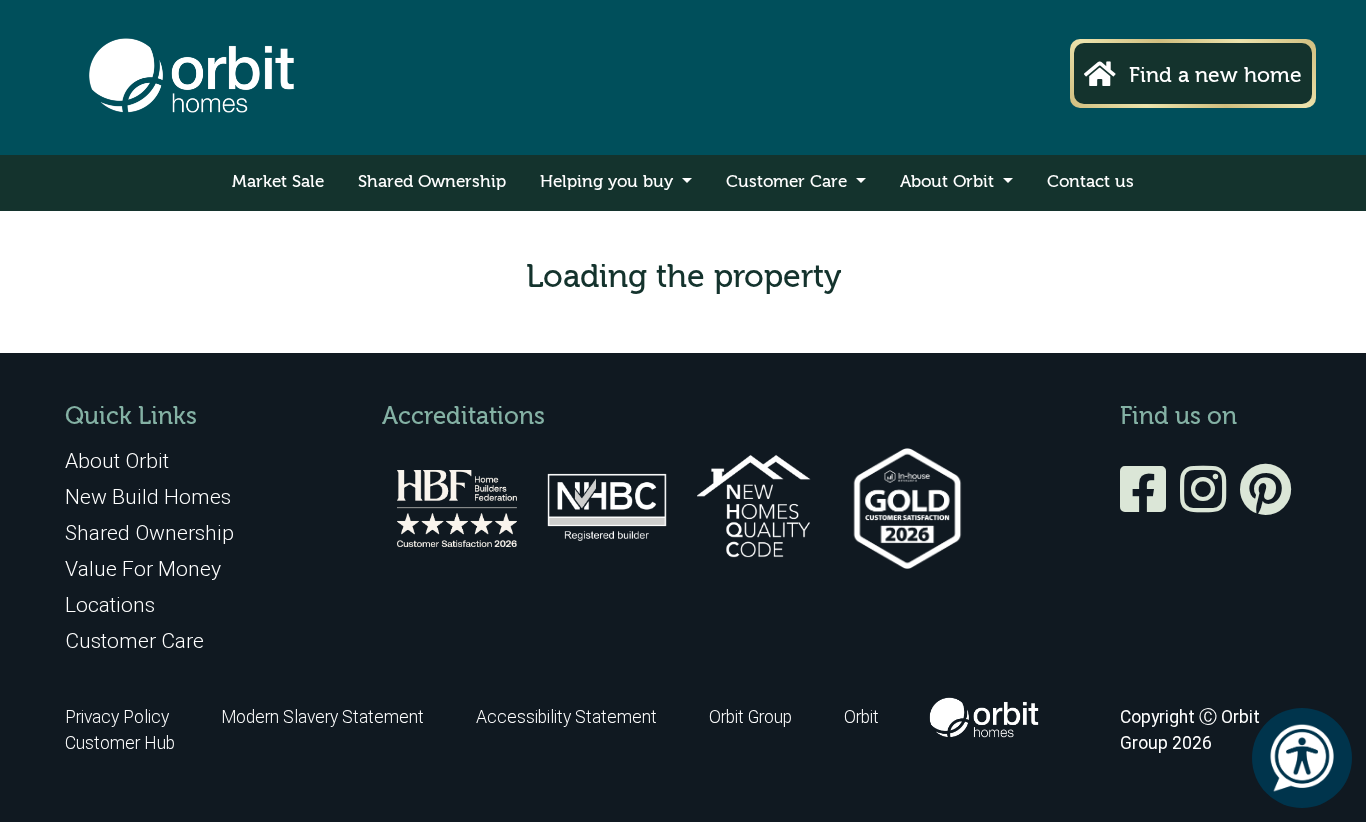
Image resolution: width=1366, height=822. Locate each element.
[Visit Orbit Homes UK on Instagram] (1208, 503)
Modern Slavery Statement (324, 717)
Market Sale (278, 182)
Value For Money (143, 568)
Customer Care (789, 182)
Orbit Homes (191, 77)
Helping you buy (609, 182)
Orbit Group (750, 717)
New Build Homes (148, 496)
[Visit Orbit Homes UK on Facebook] (1148, 503)
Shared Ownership (432, 182)
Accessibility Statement (566, 717)
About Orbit (949, 182)
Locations (110, 604)
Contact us (1090, 182)
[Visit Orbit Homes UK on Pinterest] (1265, 503)
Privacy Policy (117, 717)
